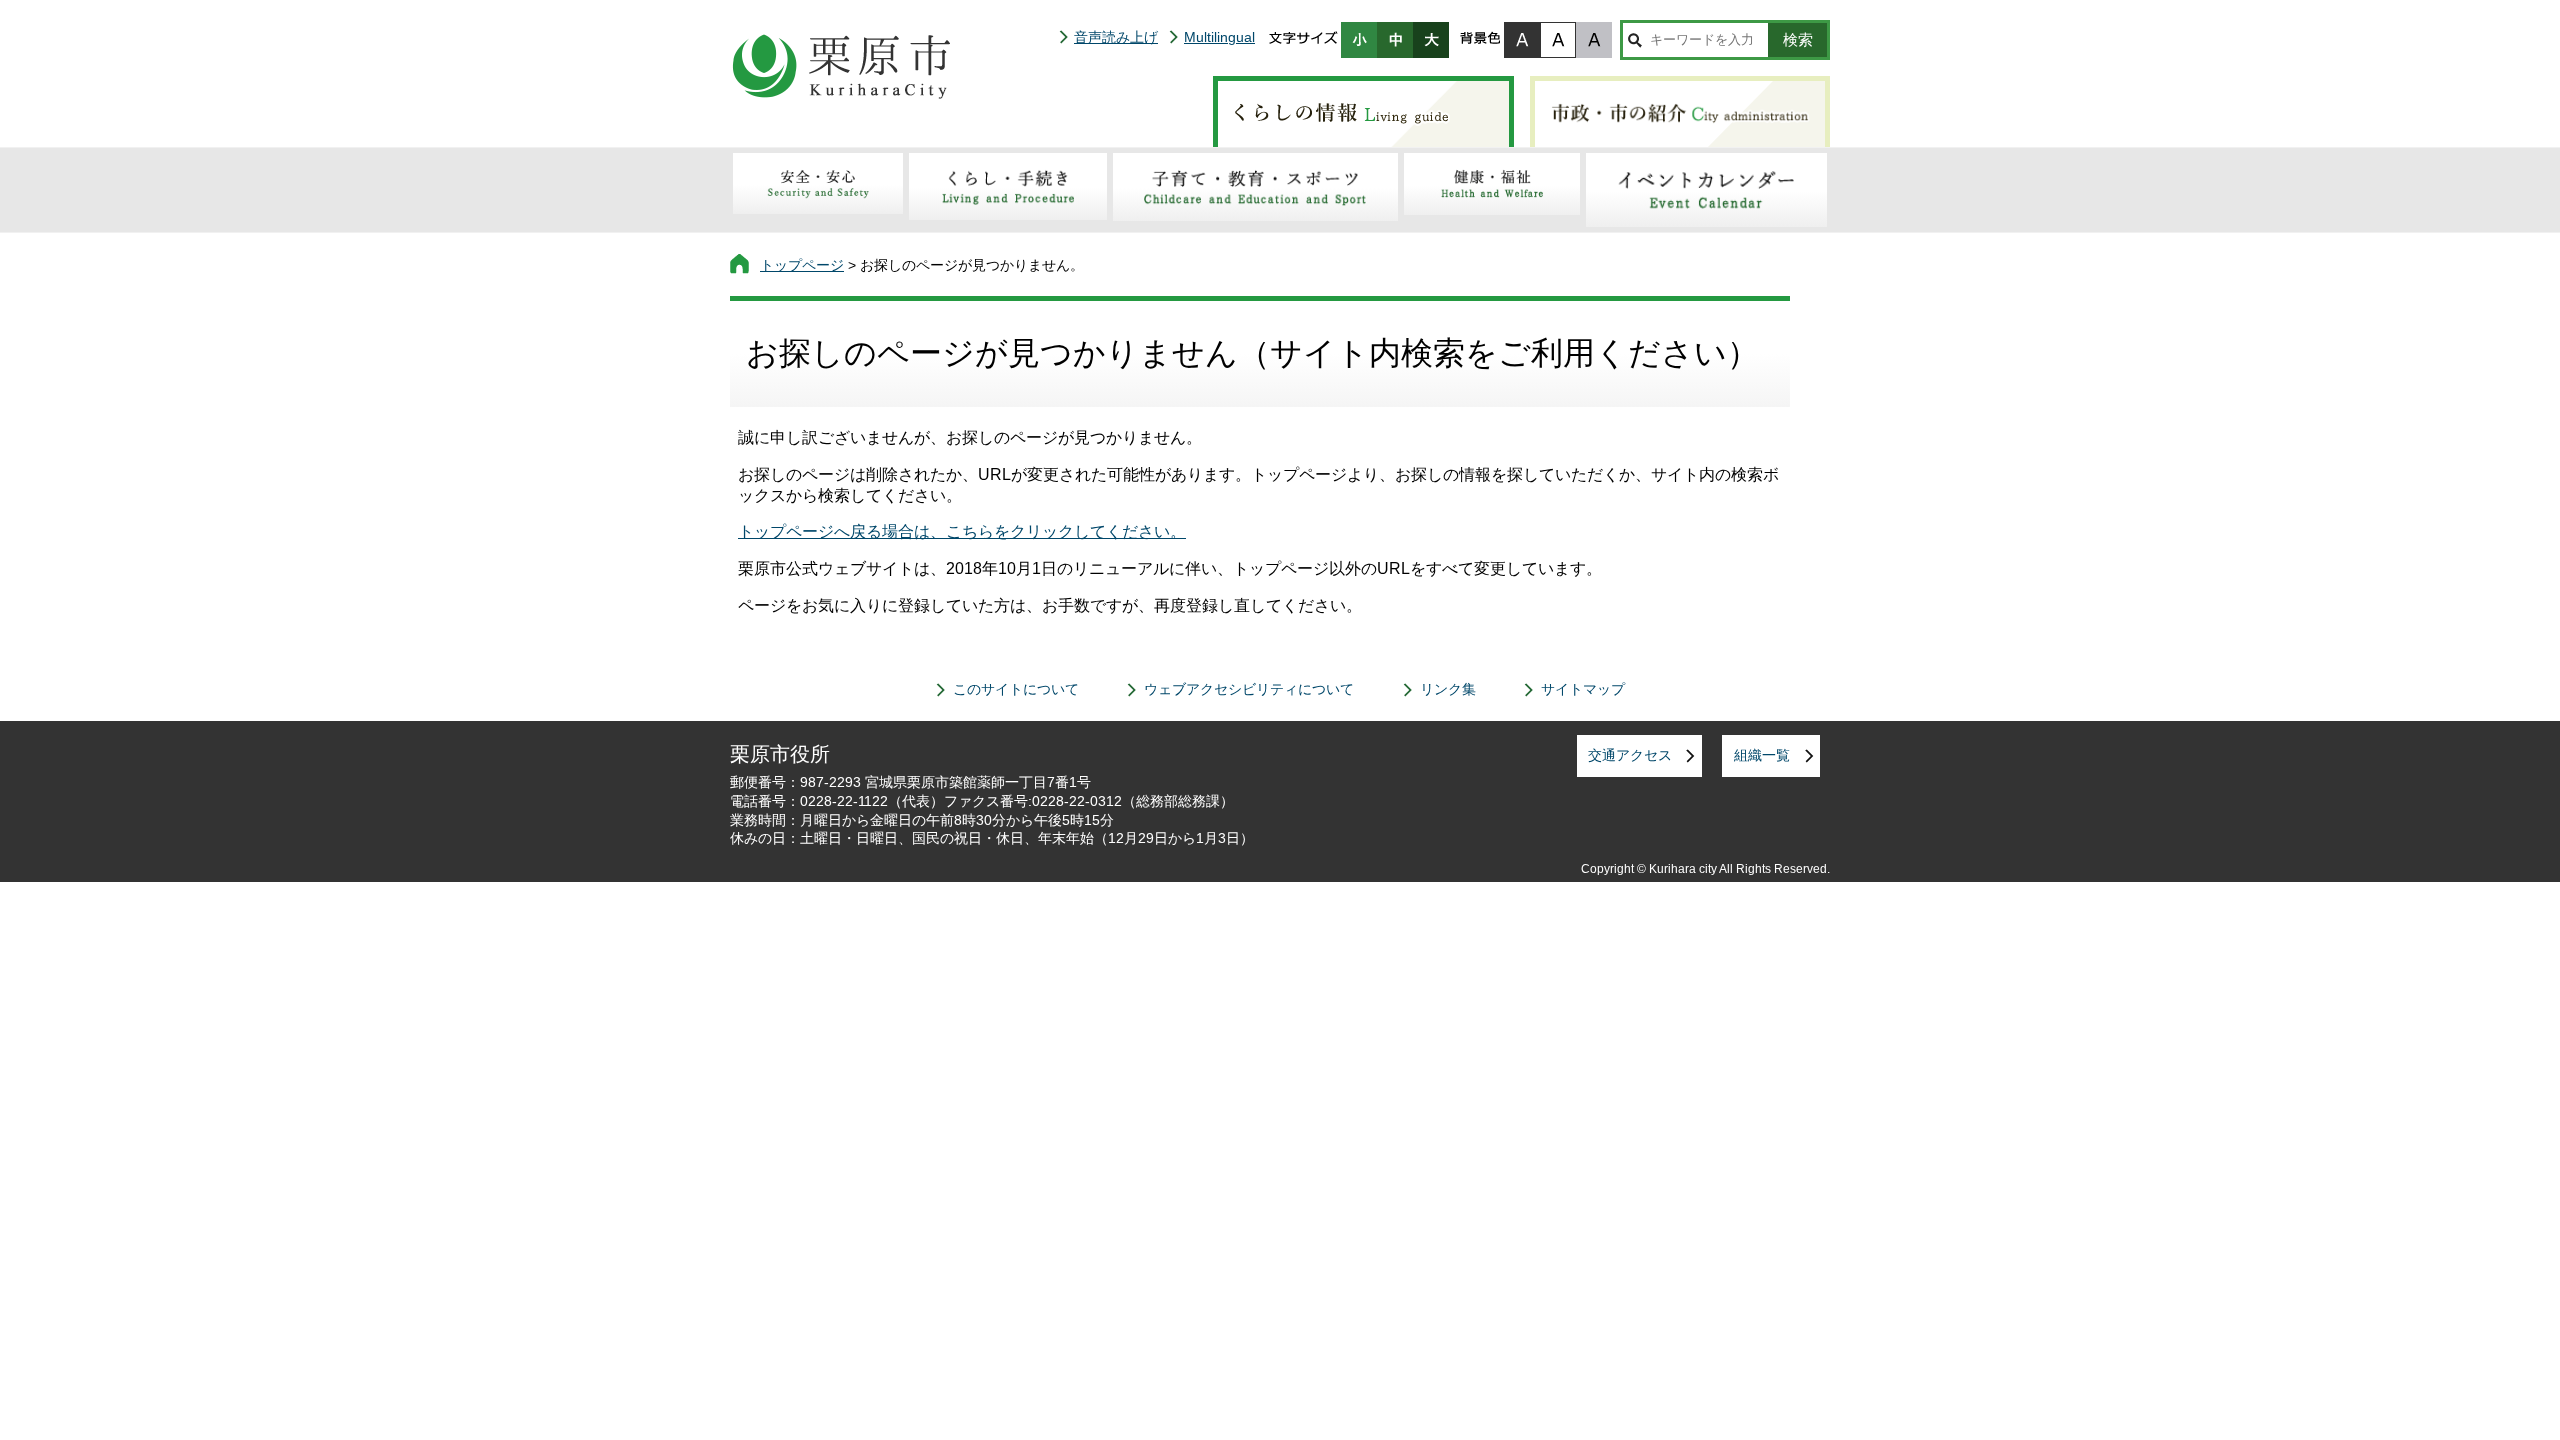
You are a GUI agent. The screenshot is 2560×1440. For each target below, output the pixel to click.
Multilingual (1219, 37)
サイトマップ (1583, 689)
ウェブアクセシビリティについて (1249, 689)
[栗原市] (841, 66)
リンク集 (1448, 689)
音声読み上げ (1116, 37)
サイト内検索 (1634, 40)
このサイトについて (1016, 689)
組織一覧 (1762, 755)
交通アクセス (1630, 755)
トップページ (802, 265)
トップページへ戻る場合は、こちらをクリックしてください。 (962, 531)
